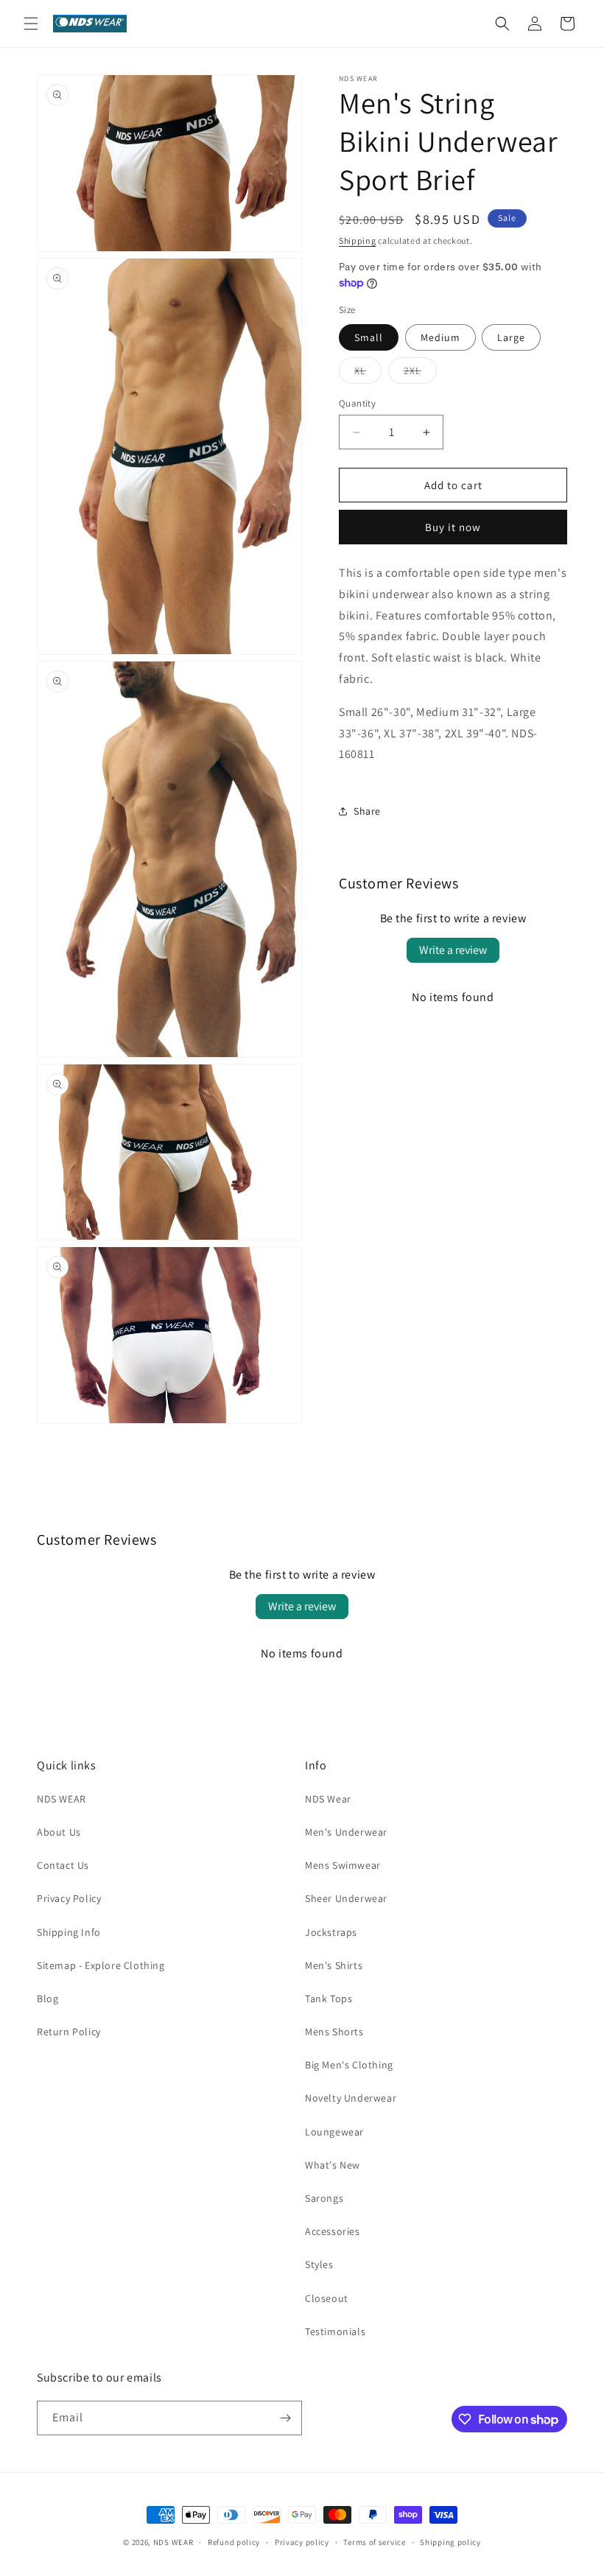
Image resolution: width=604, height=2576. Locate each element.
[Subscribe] (285, 2418)
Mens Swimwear (343, 1865)
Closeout (327, 2298)
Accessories (333, 2231)
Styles (319, 2264)
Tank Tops (329, 1998)
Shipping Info (69, 1932)
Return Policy (69, 2032)
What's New (333, 2165)
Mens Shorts (334, 2032)
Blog (48, 1998)
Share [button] (367, 811)
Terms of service (374, 2542)
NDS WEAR (62, 1799)
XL (368, 373)
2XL (420, 373)
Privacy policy (302, 2542)
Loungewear (334, 2132)
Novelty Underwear (351, 2098)
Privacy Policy (69, 1898)
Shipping (358, 241)
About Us (59, 1832)
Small (369, 337)
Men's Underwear (346, 1832)
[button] (31, 24)
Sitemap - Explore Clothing (101, 1965)
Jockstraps (331, 1932)
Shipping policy (450, 2542)
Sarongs (324, 2198)
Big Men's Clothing (349, 2065)
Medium (440, 337)
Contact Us (63, 1865)
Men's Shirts (334, 1965)
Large (511, 337)
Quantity (357, 403)
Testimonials (335, 2331)
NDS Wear (328, 1799)
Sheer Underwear (346, 1898)
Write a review (453, 950)
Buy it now (453, 527)
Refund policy (234, 2542)
